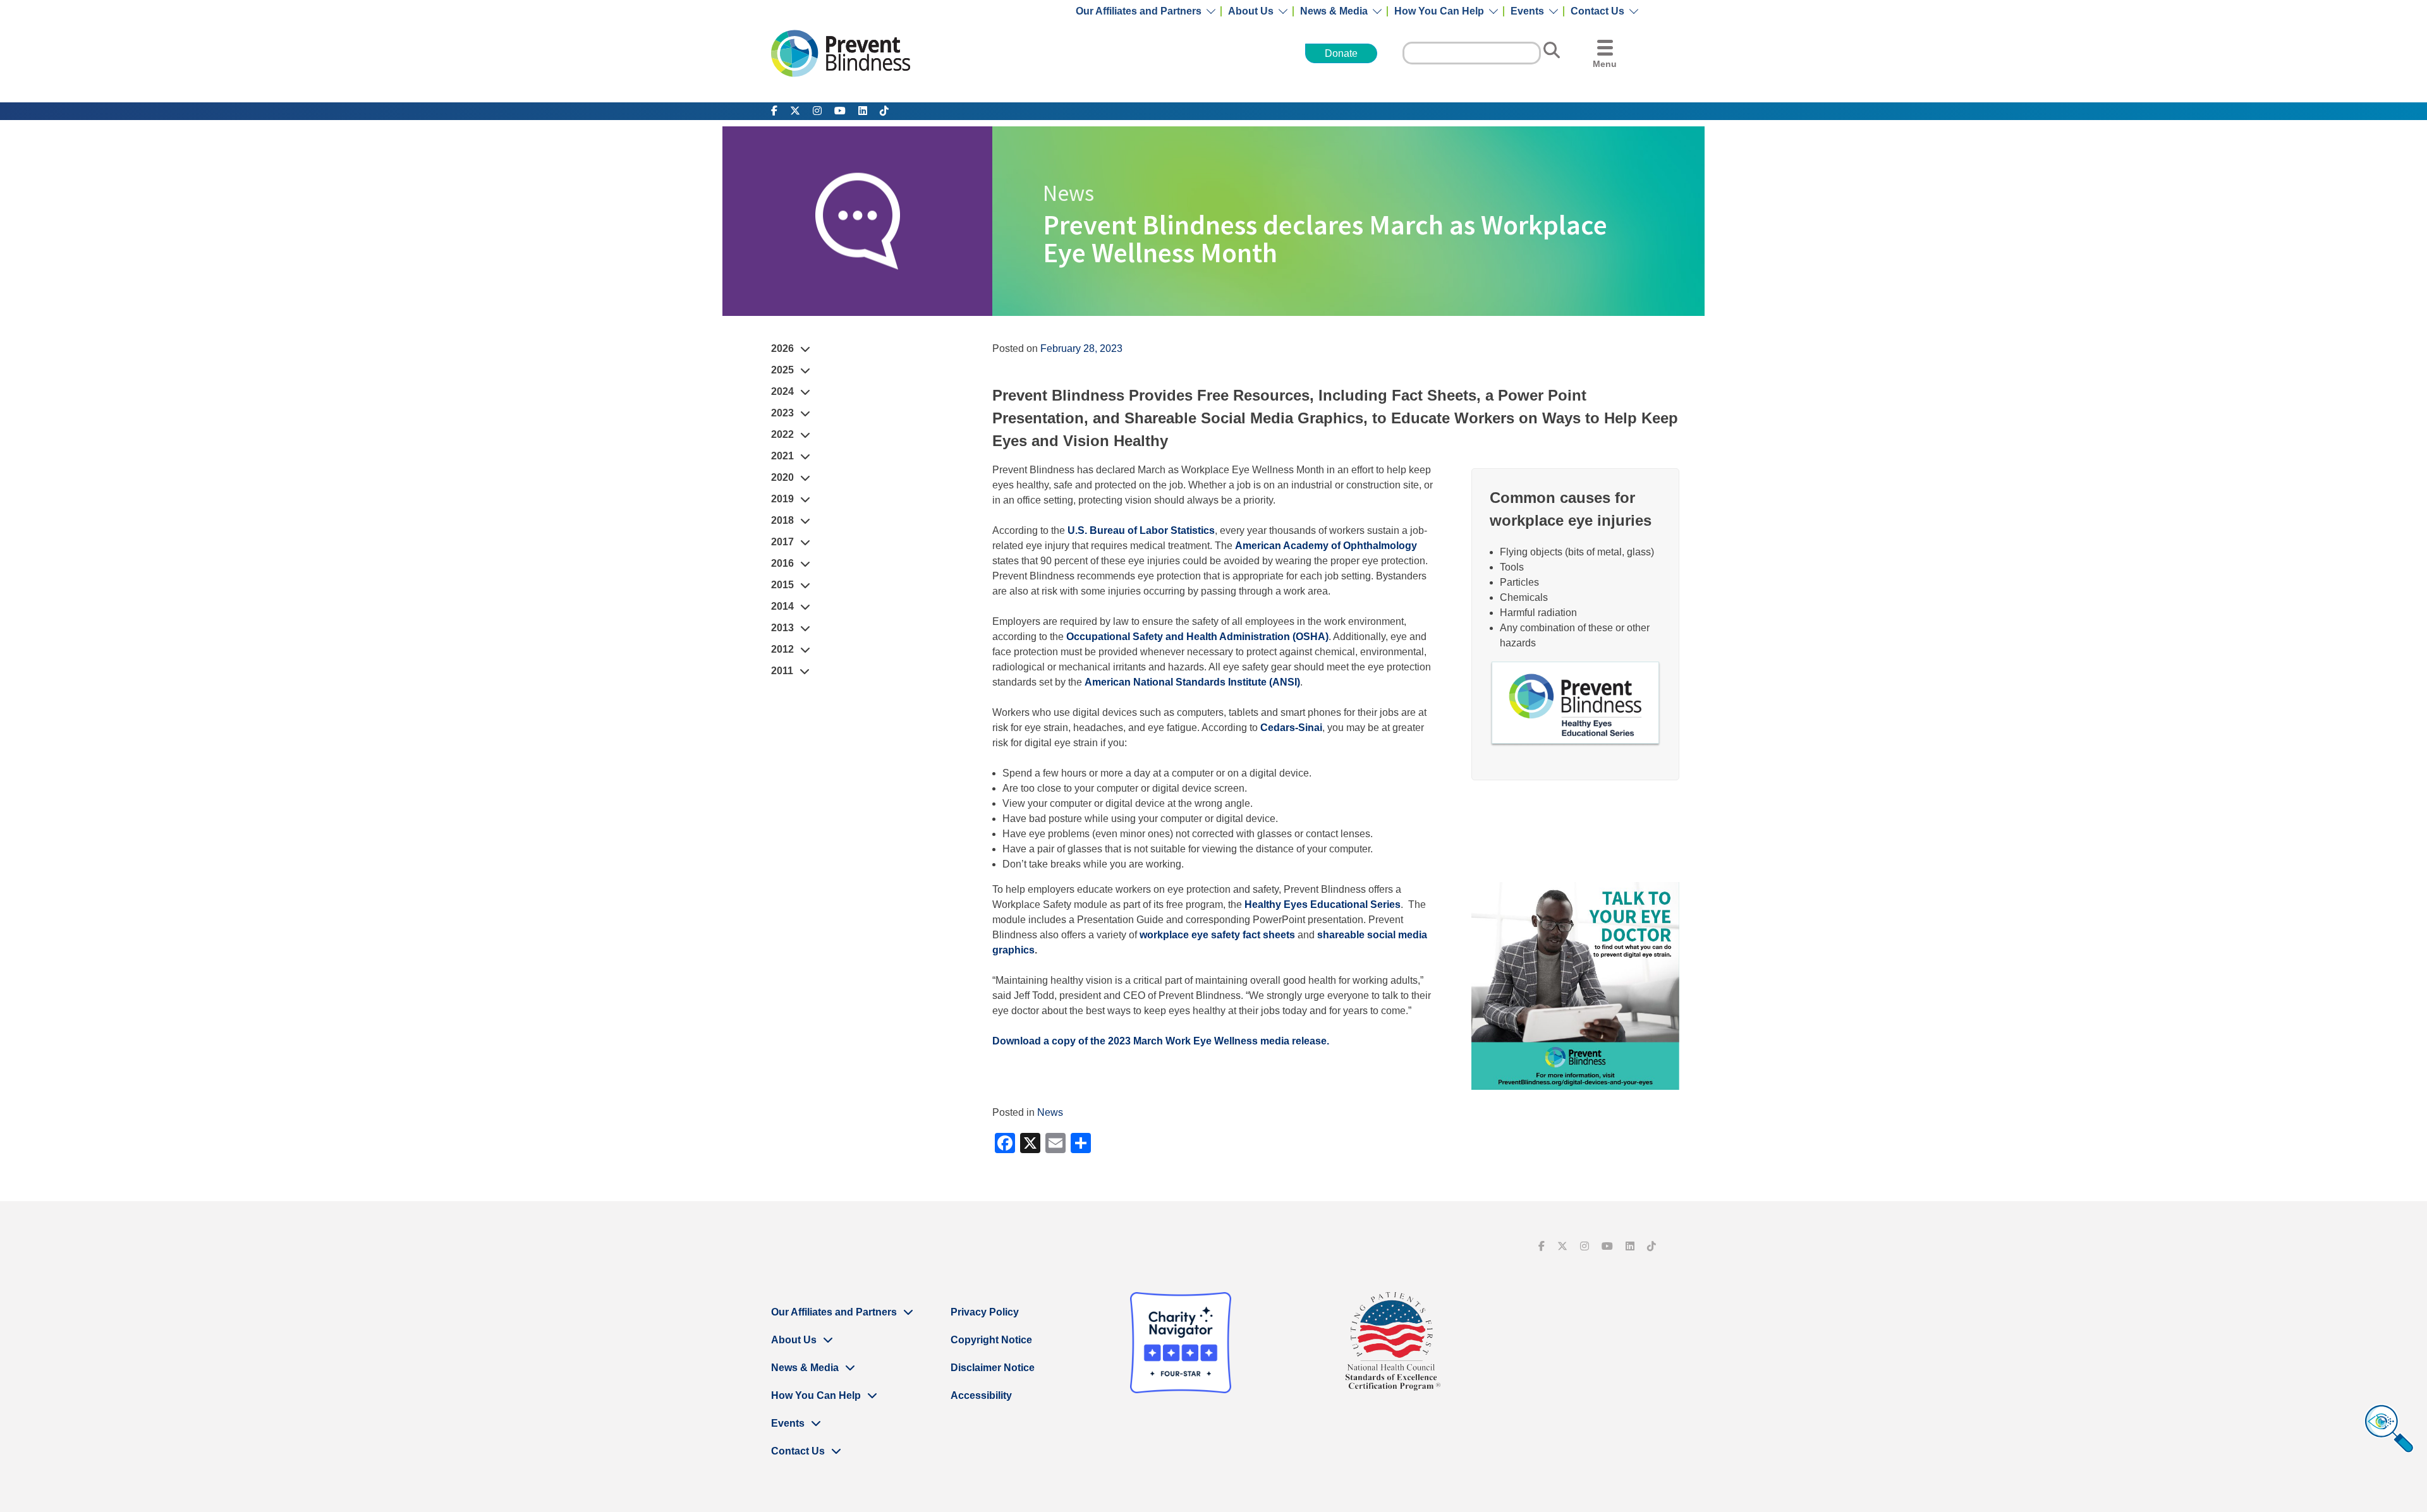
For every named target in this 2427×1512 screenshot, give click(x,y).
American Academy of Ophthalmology (1326, 546)
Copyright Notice (991, 1340)
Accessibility (981, 1395)
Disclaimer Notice (993, 1368)
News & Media (1334, 11)
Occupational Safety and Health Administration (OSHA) (1197, 637)
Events (1527, 11)
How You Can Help (1439, 11)
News (1050, 1112)
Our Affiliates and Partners (1139, 11)
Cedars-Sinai (1291, 728)
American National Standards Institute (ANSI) (1192, 682)
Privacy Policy (985, 1312)
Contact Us (1597, 11)
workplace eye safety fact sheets (1217, 935)
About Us (1251, 11)
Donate (1341, 53)
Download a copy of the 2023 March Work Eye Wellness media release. (1161, 1041)
